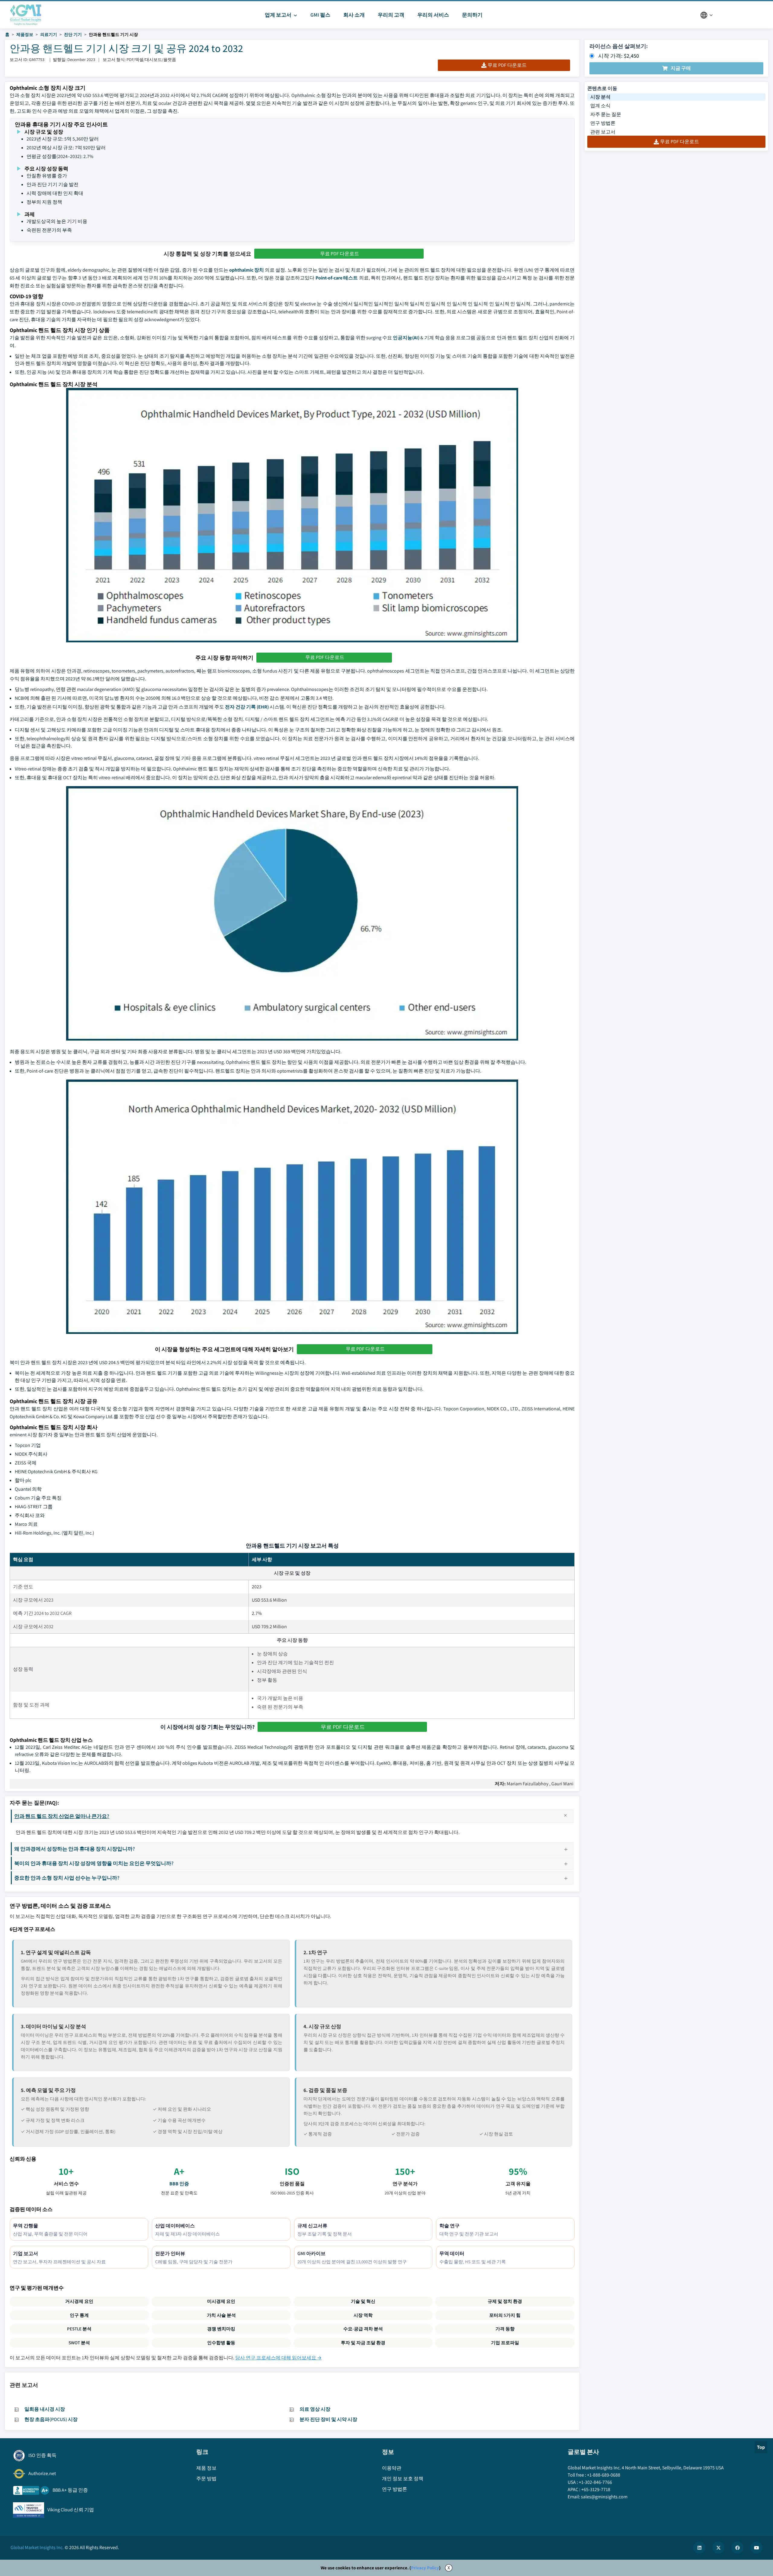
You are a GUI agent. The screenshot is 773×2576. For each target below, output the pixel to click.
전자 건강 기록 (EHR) (247, 707)
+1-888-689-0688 (604, 2475)
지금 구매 (681, 68)
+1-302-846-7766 (595, 2482)
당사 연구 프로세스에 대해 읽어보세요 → (278, 2358)
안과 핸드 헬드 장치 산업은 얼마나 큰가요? (62, 1816)
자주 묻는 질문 (606, 114)
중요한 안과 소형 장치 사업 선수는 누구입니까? (67, 1878)
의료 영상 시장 (315, 2409)
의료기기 (49, 34)
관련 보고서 (603, 132)
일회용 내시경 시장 (45, 2409)
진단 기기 (73, 34)
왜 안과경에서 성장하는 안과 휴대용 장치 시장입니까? (75, 1849)
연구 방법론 (603, 123)
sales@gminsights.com (604, 2497)
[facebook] (737, 2548)
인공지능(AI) (406, 338)
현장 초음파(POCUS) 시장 (51, 2419)
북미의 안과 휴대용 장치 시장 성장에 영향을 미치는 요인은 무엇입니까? (94, 1863)
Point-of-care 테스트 (337, 278)
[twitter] (718, 2548)
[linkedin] (699, 2548)
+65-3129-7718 (596, 2489)
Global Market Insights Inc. (37, 2547)
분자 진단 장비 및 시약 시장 (328, 2419)
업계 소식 (600, 106)
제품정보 (25, 34)
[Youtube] (756, 2548)
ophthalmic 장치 (247, 270)
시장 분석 (600, 97)
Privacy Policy (425, 2568)
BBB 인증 (179, 2184)
